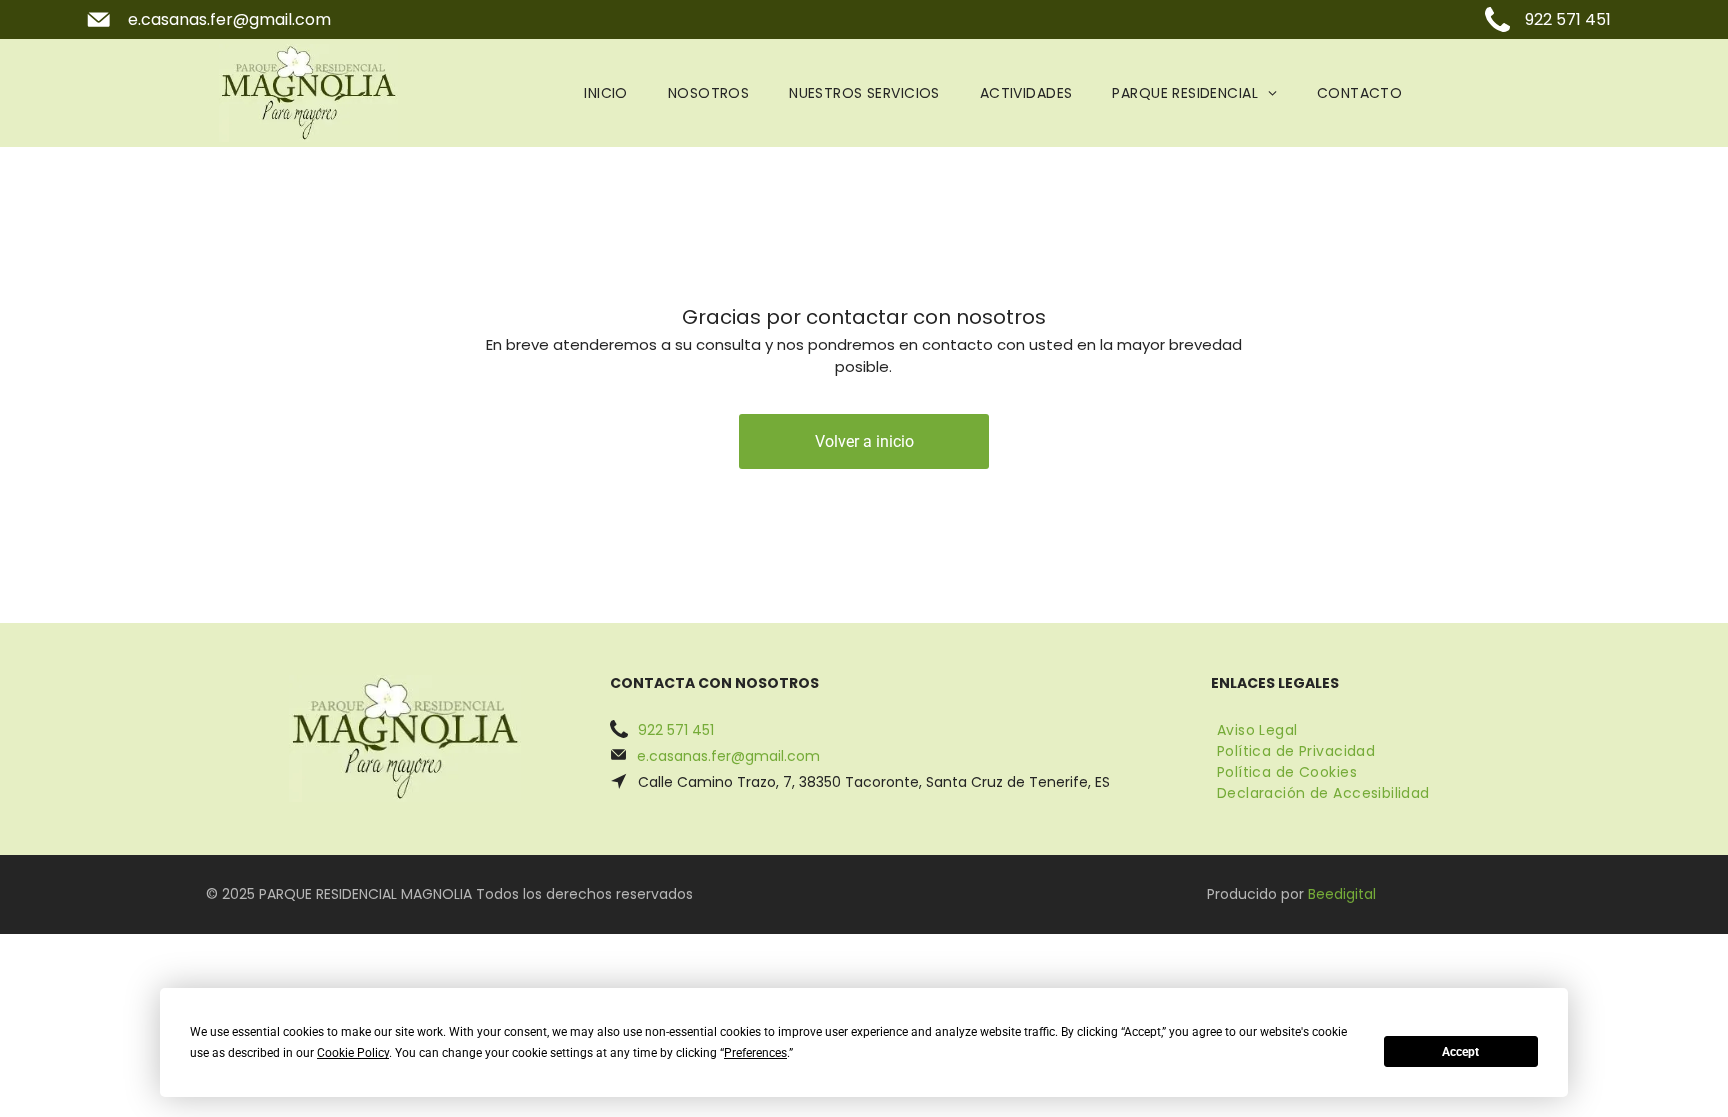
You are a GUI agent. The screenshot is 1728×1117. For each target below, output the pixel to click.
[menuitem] (606, 93)
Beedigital (1342, 894)
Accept (1460, 1052)
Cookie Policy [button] (353, 1053)
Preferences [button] (755, 1053)
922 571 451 (1568, 19)
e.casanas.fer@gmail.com (229, 19)
